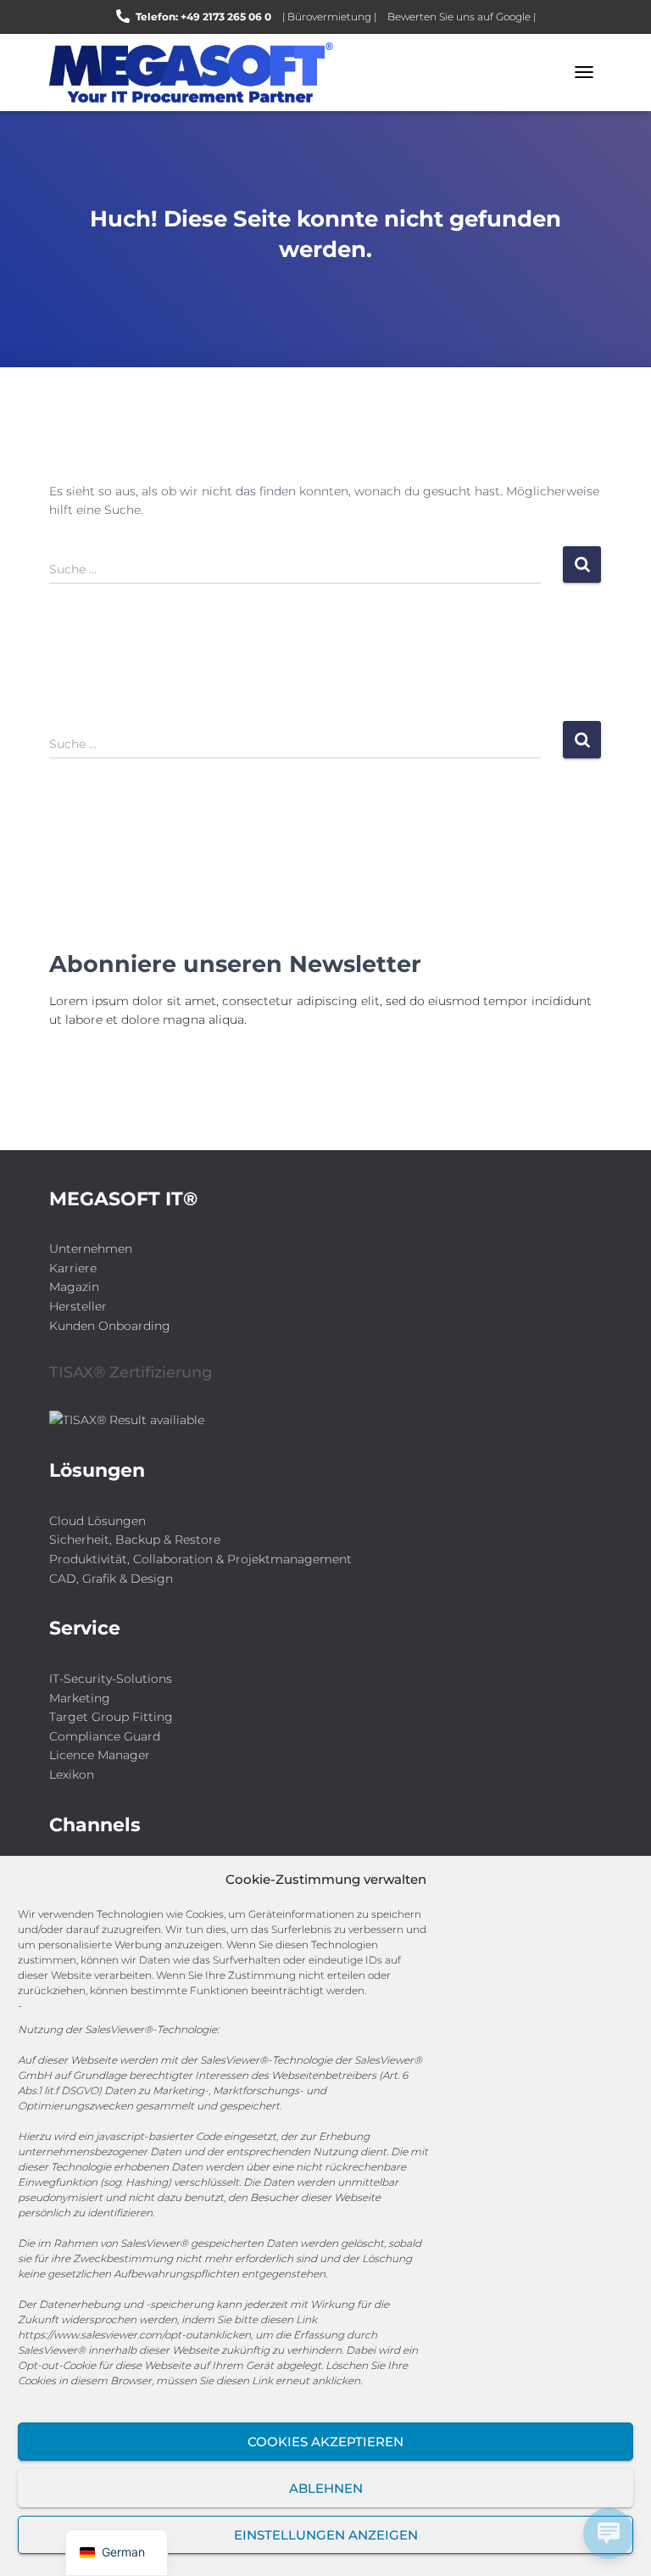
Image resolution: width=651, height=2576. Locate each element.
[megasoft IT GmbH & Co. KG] (198, 73)
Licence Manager (100, 1755)
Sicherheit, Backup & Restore (135, 1539)
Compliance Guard (105, 1736)
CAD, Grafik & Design (111, 1579)
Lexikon (72, 1774)
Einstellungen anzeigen (326, 2535)
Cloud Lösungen (97, 1521)
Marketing (80, 1698)
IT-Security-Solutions (111, 1679)
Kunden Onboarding (110, 1326)
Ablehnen (326, 2488)
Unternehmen (91, 1249)
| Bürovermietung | (329, 17)
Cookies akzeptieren (325, 2442)
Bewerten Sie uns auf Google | (462, 17)
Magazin (74, 1287)
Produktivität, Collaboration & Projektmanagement (200, 1559)
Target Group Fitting (111, 1717)
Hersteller (78, 1306)
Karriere (73, 1268)
